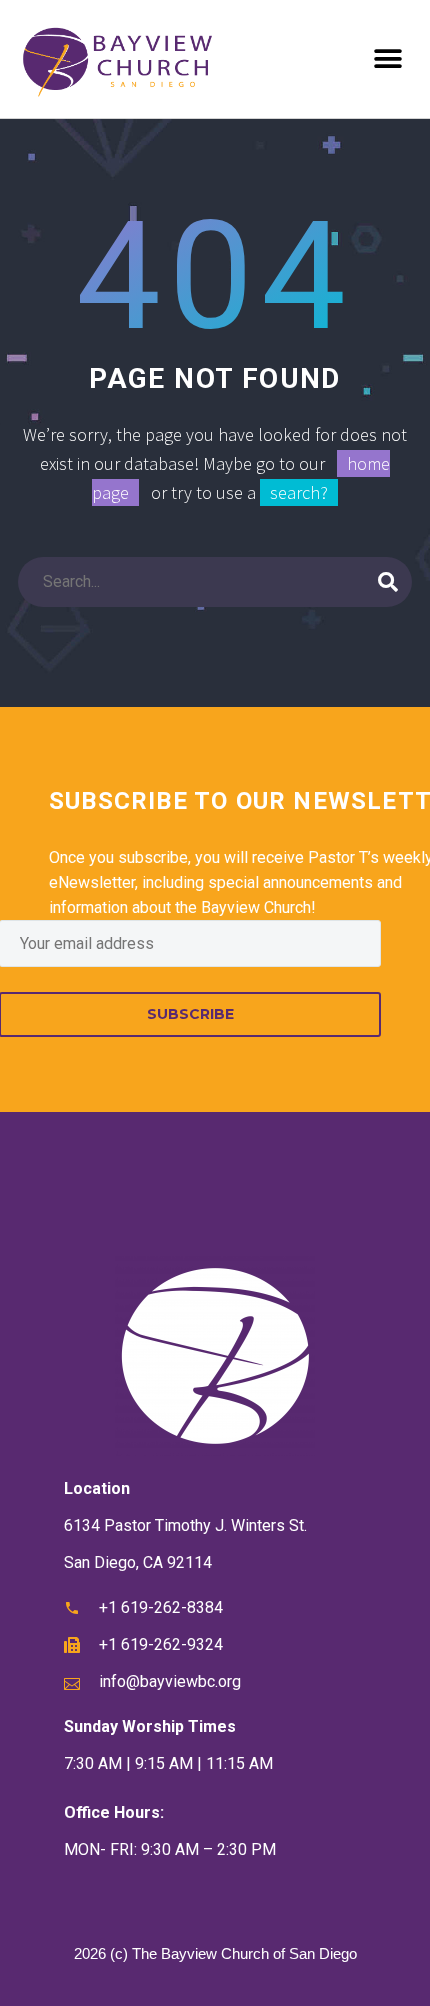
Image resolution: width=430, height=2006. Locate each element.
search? (299, 492)
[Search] (388, 582)
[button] (387, 59)
